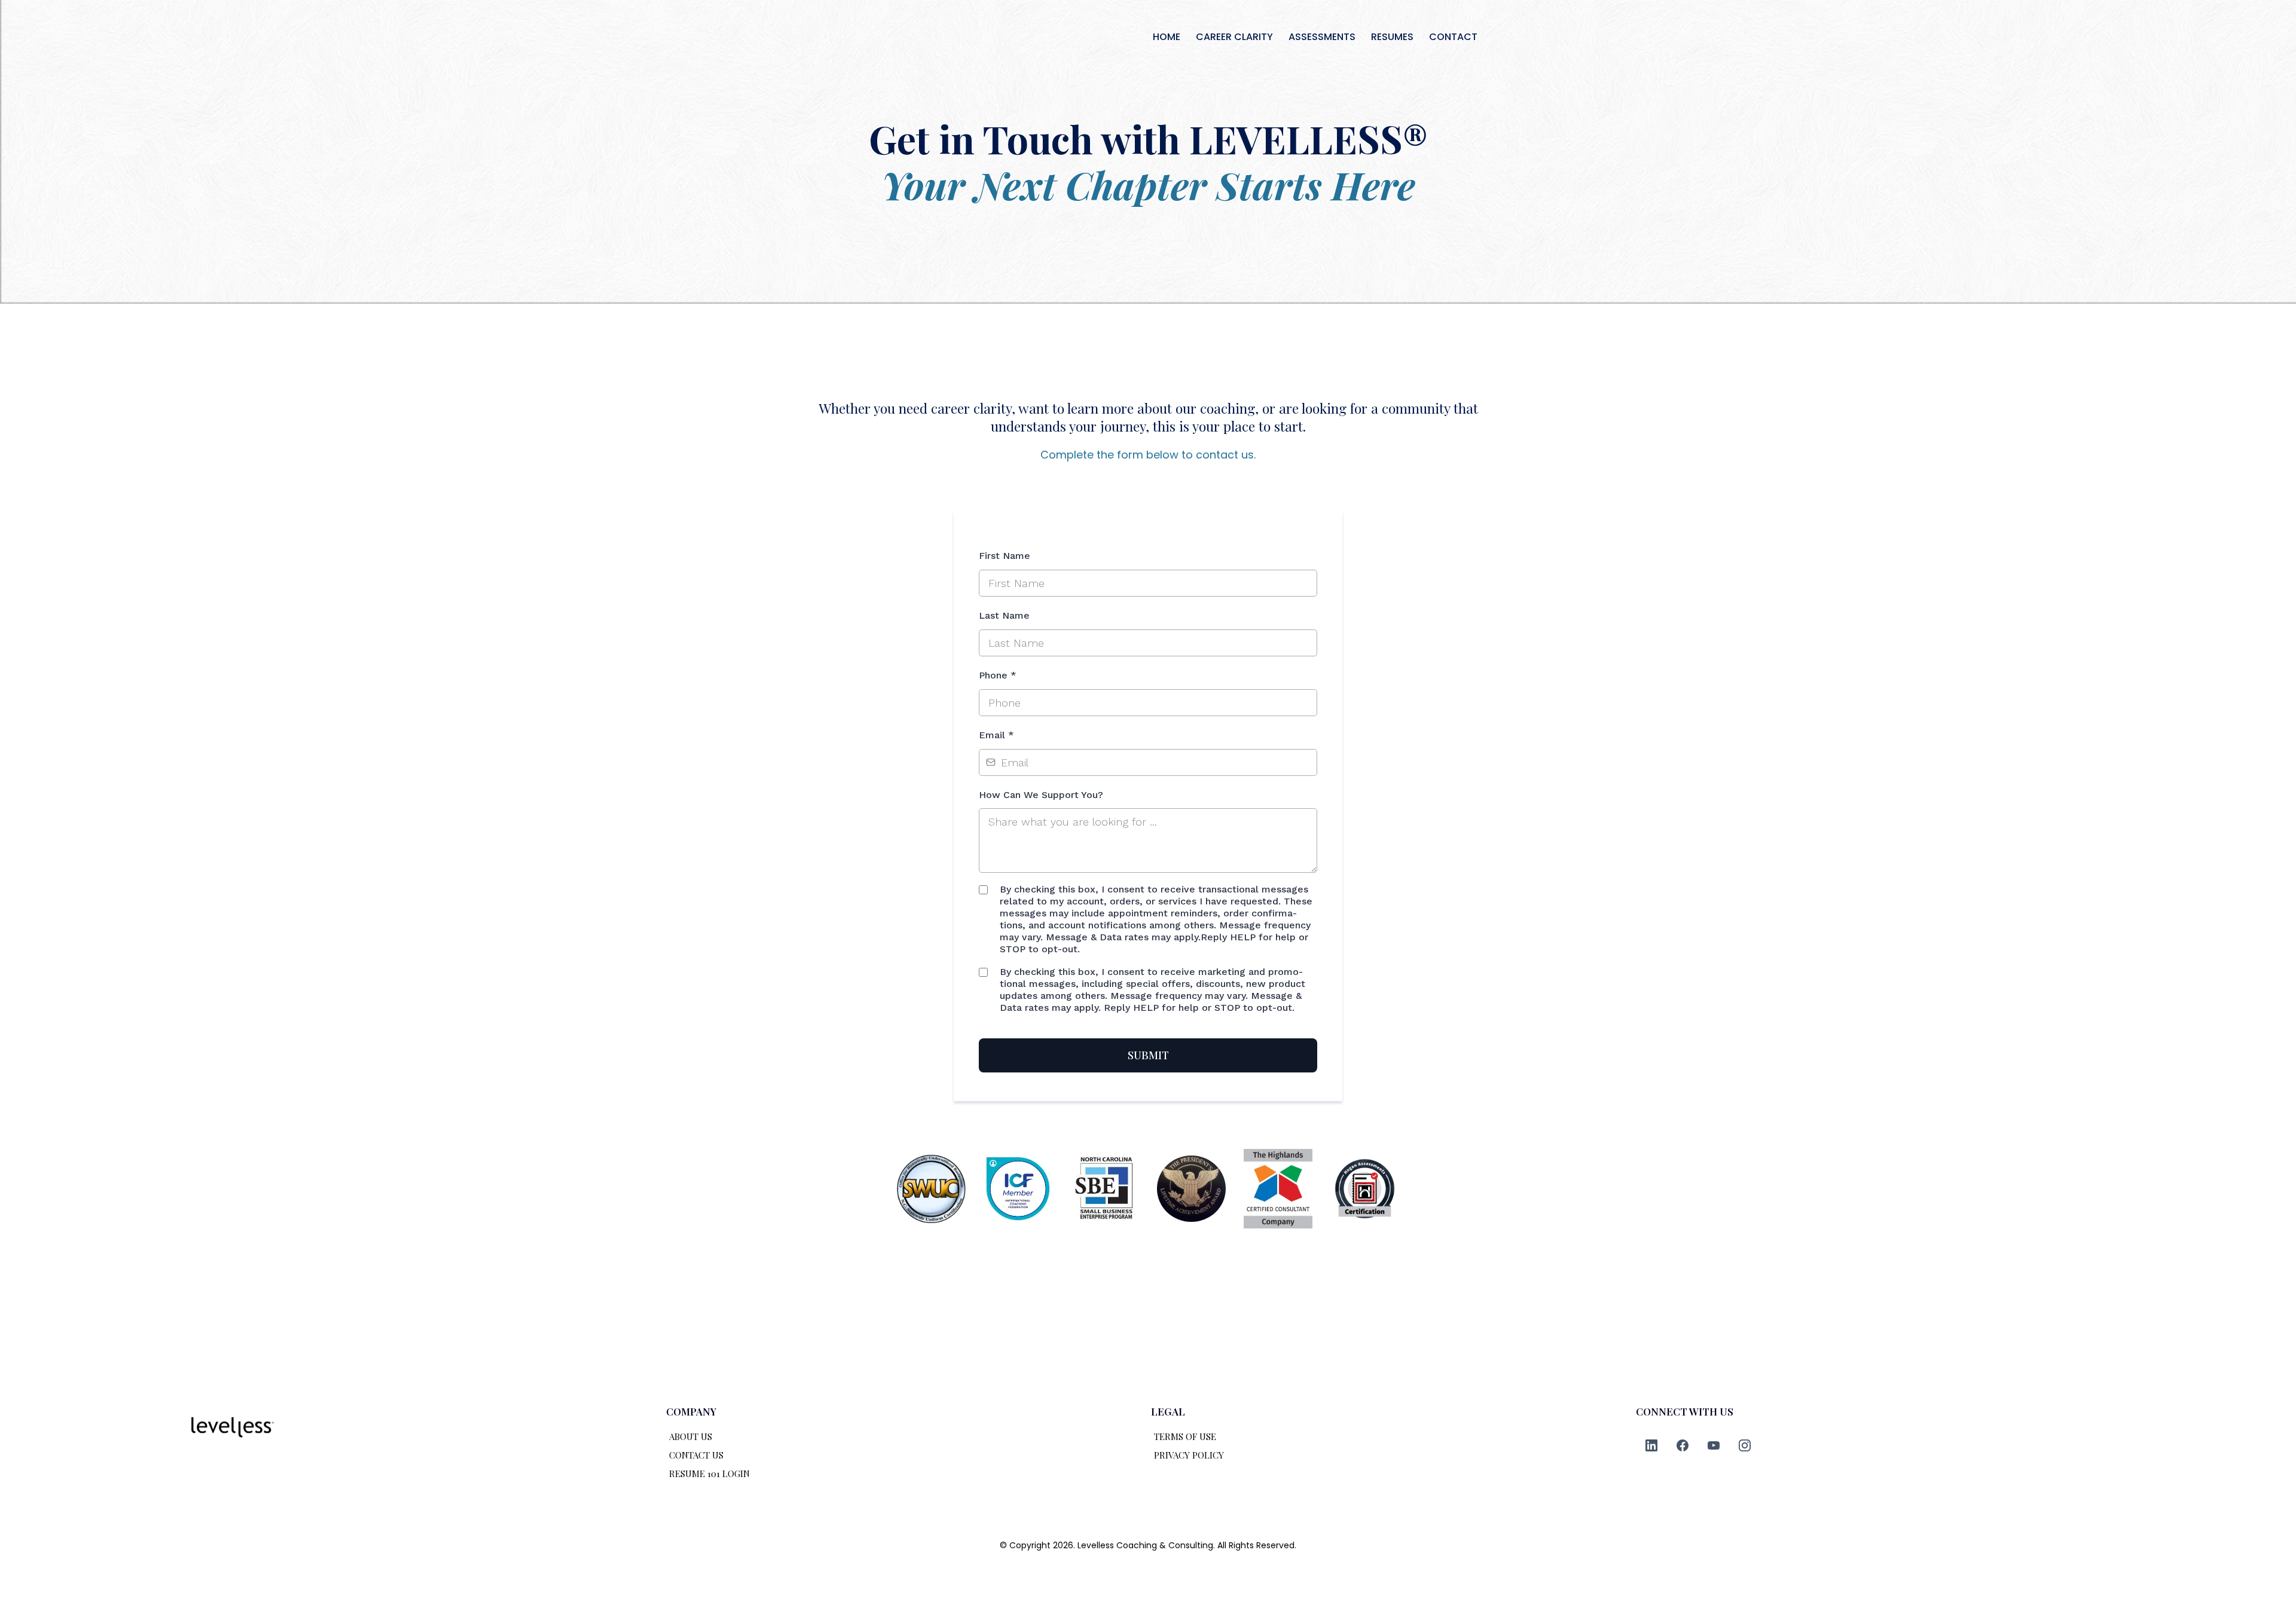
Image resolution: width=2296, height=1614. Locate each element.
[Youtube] (1714, 1445)
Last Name (1004, 615)
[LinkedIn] (1651, 1445)
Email (996, 735)
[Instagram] (1745, 1445)
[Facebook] (1683, 1445)
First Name (1004, 556)
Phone (998, 675)
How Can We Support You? (1041, 795)
